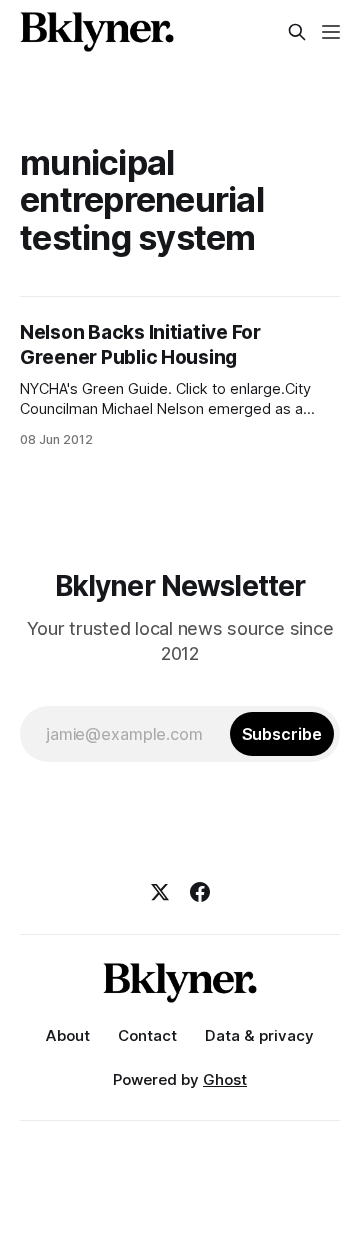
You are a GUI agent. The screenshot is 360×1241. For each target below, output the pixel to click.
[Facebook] (200, 892)
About (68, 1035)
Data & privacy (259, 1035)
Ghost (225, 1079)
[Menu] (331, 32)
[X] (160, 892)
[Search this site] (297, 32)
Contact (147, 1035)
